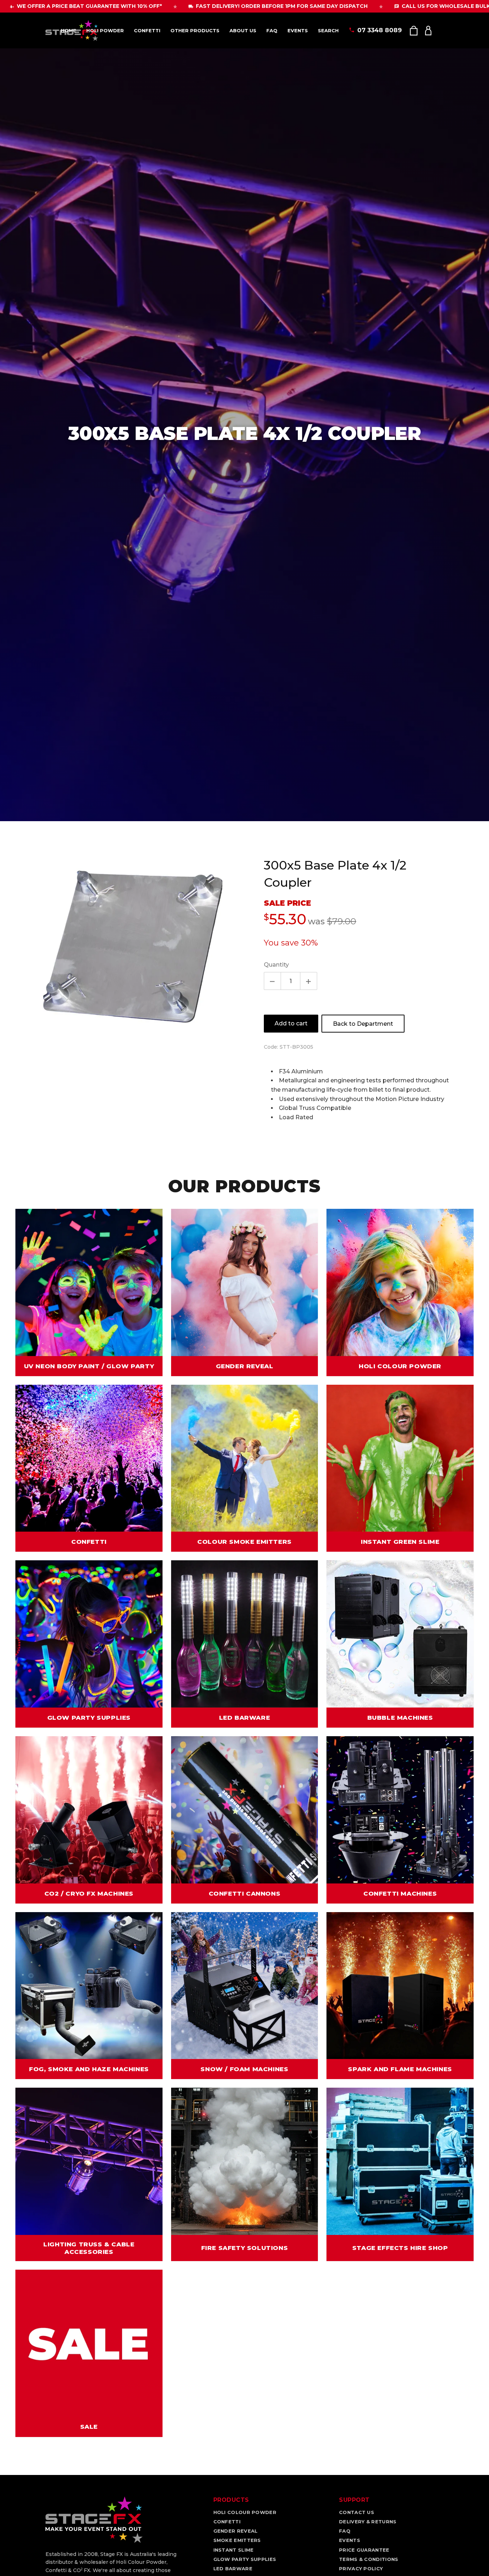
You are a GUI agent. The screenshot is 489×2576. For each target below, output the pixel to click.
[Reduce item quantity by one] (272, 981)
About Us (243, 30)
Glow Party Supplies (245, 2559)
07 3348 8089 (379, 30)
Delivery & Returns (368, 2522)
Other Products (195, 30)
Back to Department (363, 1024)
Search (328, 30)
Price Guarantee (364, 2550)
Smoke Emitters (237, 2540)
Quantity (276, 965)
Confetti (147, 30)
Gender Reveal (236, 2531)
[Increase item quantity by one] (309, 981)
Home (69, 30)
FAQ (272, 30)
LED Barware (233, 2568)
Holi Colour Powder (245, 2512)
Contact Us (357, 2512)
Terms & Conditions (369, 2559)
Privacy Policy (361, 2568)
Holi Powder (105, 30)
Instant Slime (234, 2550)
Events (298, 30)
